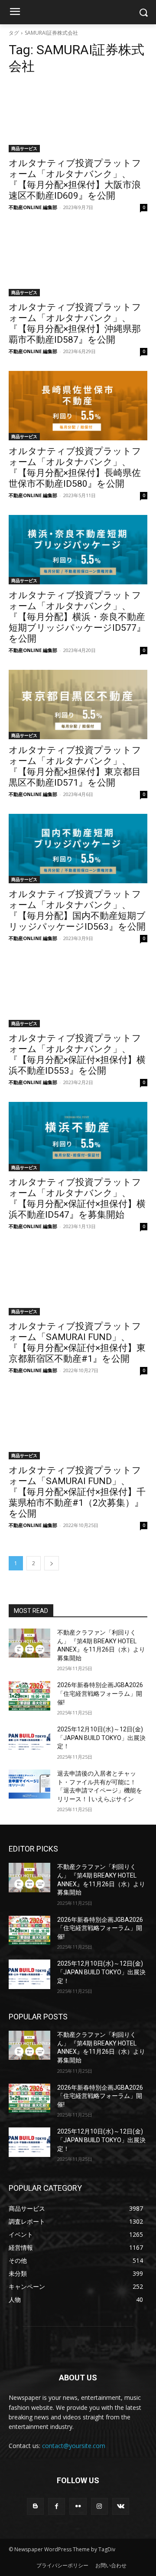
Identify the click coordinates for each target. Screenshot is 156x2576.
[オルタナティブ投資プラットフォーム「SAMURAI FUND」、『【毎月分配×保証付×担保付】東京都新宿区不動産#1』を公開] (78, 1281)
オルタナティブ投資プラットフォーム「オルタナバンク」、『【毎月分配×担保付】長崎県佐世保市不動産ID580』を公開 (75, 467)
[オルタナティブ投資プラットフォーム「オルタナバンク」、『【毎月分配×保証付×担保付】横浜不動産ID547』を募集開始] (78, 1137)
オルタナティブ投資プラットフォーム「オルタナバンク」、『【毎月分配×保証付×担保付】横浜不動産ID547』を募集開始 (77, 1198)
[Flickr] (78, 2506)
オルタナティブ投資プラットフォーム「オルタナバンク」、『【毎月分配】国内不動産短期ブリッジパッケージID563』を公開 (77, 910)
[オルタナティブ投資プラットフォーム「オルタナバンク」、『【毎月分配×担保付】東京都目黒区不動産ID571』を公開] (78, 705)
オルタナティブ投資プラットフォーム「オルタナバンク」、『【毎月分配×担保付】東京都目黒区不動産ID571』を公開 (75, 766)
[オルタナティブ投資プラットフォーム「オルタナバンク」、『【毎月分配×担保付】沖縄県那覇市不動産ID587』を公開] (78, 262)
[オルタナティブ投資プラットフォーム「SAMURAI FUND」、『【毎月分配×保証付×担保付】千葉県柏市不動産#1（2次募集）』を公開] (78, 1425)
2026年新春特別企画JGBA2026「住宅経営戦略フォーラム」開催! (100, 1693)
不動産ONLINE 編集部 (33, 207)
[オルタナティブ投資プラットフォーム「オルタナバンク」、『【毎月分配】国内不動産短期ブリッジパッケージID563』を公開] (78, 849)
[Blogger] (35, 2506)
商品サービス (24, 148)
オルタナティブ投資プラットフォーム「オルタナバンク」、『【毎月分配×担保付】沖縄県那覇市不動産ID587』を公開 (75, 323)
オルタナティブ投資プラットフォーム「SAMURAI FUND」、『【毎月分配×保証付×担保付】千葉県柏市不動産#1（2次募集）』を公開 (77, 1492)
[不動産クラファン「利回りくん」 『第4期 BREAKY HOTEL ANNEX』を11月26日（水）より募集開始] (29, 1643)
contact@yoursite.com (74, 2446)
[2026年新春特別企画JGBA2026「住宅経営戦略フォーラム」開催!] (29, 1696)
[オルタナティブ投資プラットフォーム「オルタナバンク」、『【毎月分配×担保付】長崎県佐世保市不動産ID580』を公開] (78, 406)
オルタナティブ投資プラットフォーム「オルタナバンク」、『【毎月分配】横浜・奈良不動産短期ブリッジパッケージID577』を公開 (77, 617)
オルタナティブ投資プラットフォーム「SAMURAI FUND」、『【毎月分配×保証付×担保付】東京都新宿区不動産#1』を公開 (77, 1342)
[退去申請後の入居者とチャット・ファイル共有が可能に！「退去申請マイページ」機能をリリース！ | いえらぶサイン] (29, 1784)
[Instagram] (99, 2506)
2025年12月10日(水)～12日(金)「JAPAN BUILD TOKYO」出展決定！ (101, 1738)
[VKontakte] (121, 2506)
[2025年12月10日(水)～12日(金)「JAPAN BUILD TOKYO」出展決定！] (29, 1740)
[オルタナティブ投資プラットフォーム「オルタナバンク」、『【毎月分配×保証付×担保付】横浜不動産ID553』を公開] (78, 993)
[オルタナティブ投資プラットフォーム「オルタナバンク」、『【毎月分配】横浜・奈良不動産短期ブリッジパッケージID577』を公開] (78, 550)
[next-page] (52, 1563)
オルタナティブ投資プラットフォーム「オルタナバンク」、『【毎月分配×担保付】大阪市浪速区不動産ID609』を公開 (75, 179)
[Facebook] (57, 2506)
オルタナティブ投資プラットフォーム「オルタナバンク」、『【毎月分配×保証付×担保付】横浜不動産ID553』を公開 (77, 1054)
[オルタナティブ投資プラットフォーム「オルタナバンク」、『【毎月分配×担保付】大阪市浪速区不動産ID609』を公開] (78, 118)
